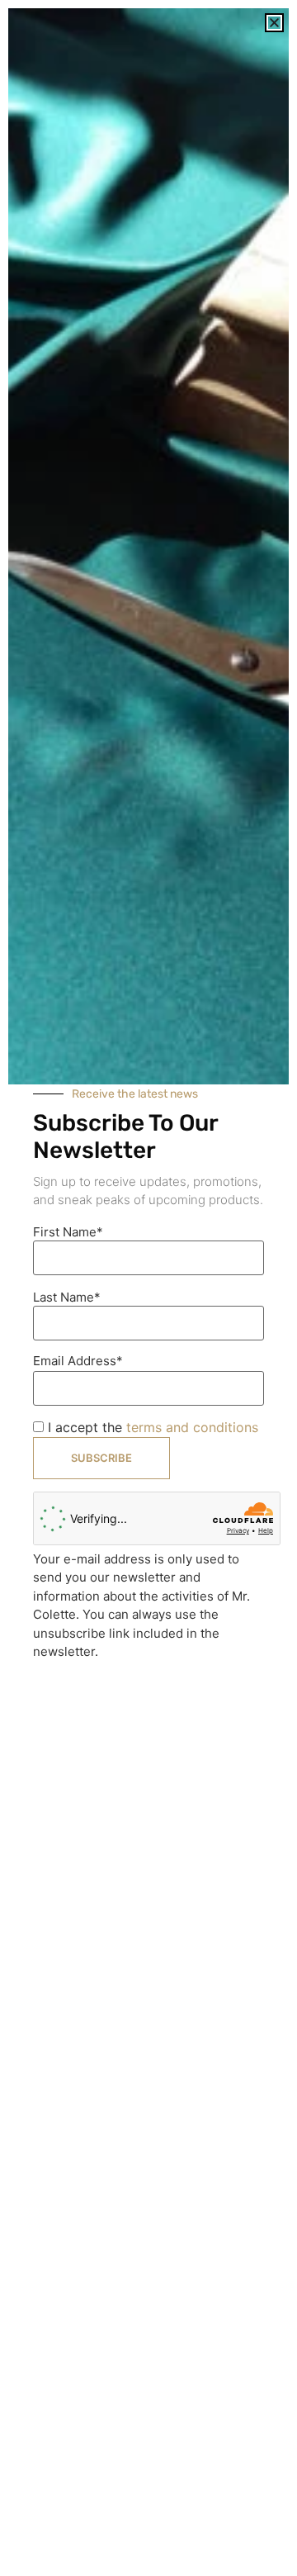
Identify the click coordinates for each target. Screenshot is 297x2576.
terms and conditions (192, 1427)
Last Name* (67, 1297)
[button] (274, 23)
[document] (148, 1288)
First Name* (68, 1232)
